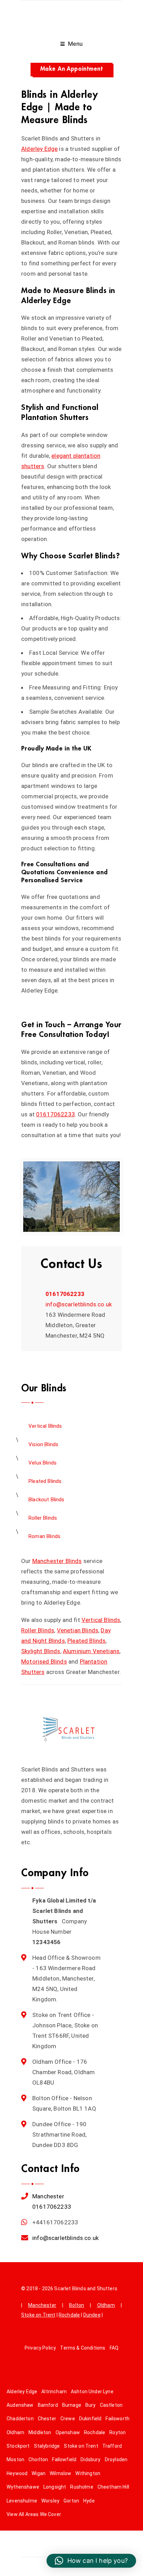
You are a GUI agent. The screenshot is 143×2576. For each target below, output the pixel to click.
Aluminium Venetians (91, 1651)
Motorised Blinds (44, 1661)
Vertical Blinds (101, 1620)
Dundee (92, 2315)
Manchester (48, 2196)
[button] (91, 2561)
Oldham (106, 2305)
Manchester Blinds (57, 1561)
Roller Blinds (38, 1630)
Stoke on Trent (38, 2315)
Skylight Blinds (41, 1651)
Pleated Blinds (86, 1641)
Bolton (77, 2305)
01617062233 (56, 1114)
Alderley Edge (39, 149)
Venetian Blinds (78, 1630)
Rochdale (69, 2315)
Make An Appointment (71, 69)
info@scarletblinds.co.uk (79, 1304)
